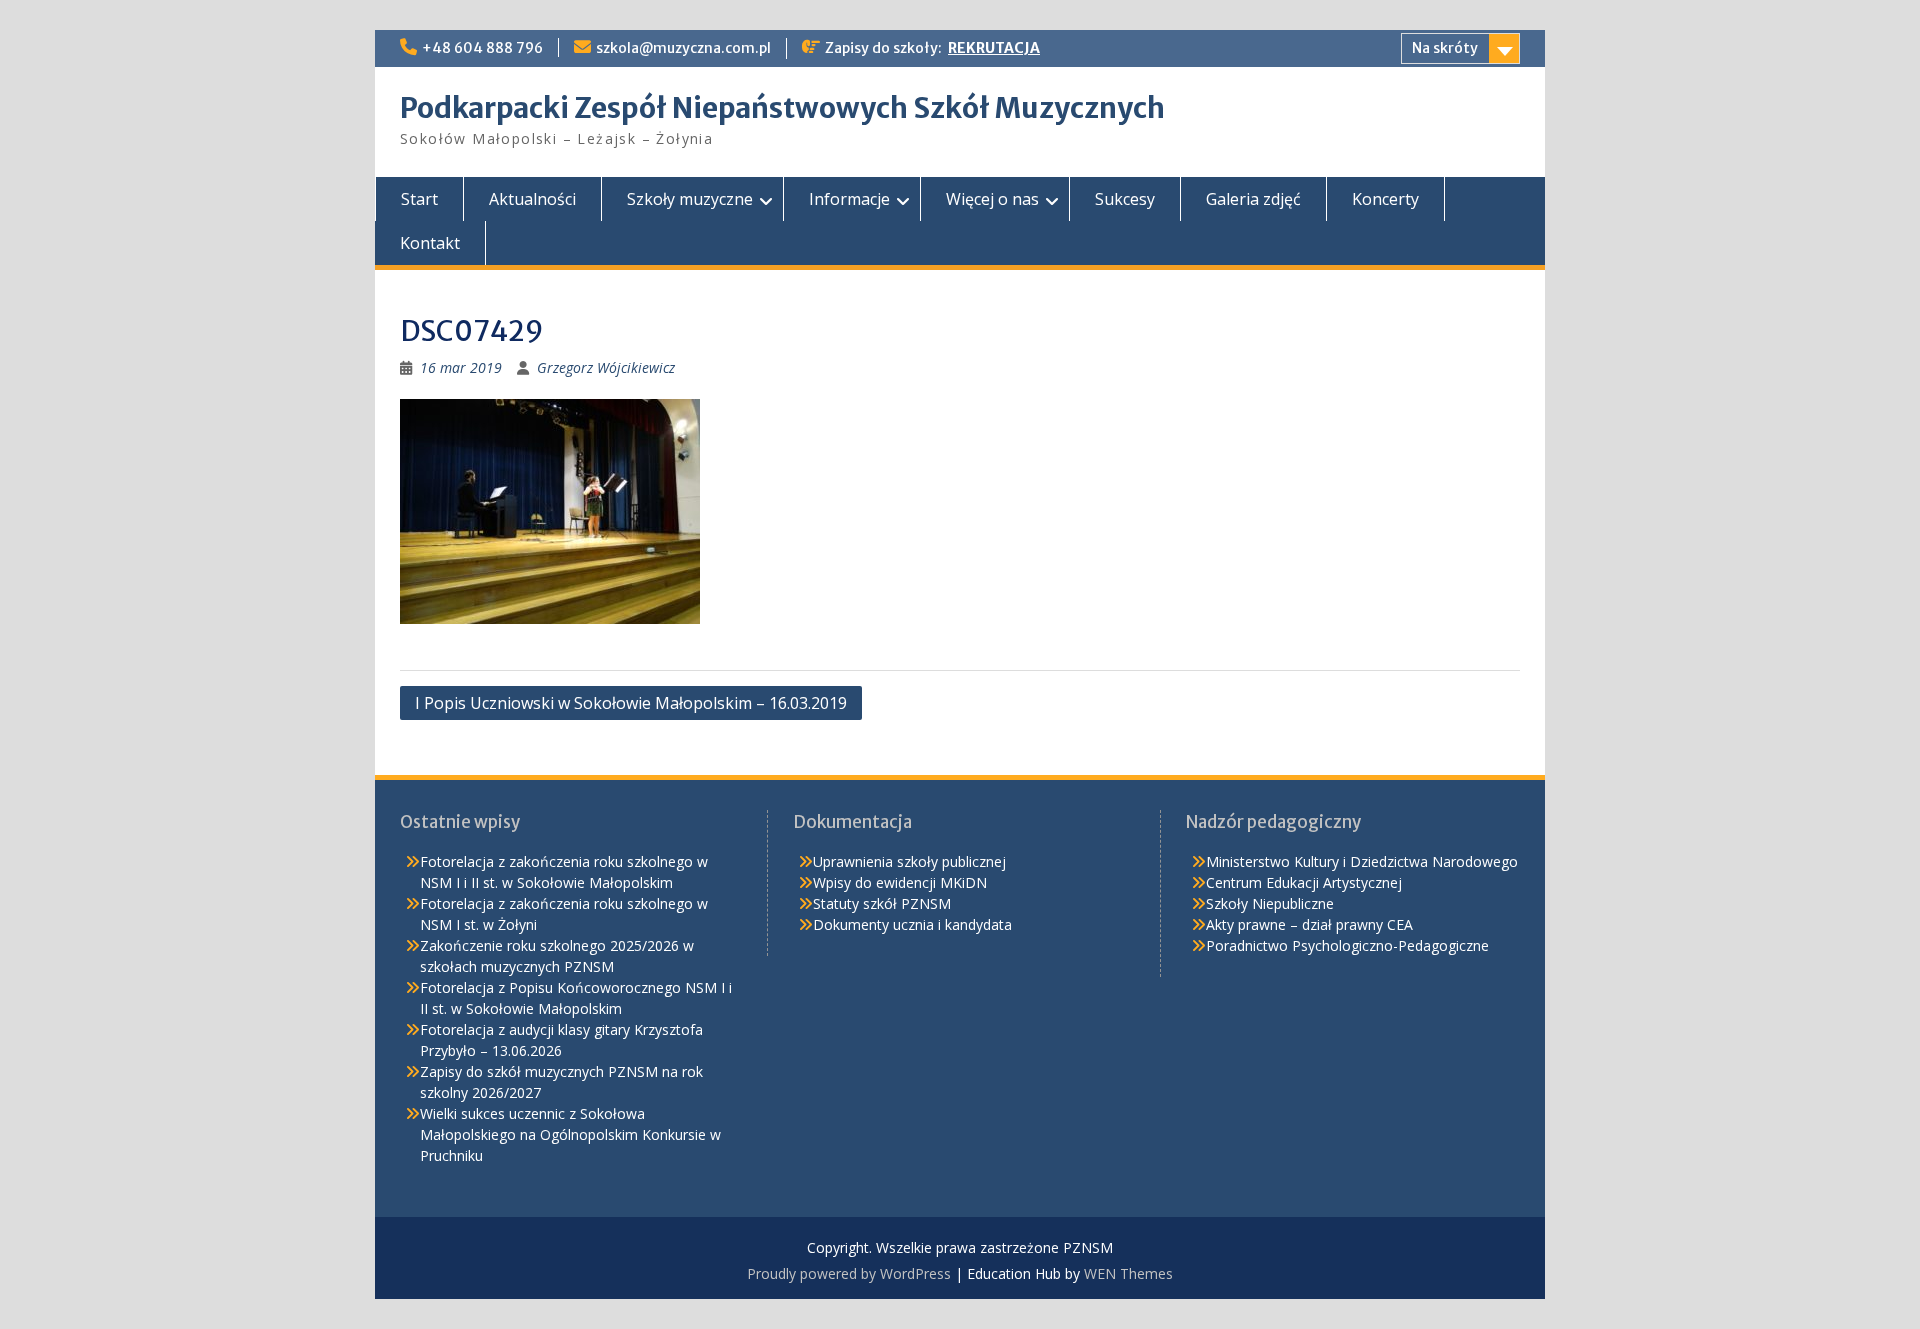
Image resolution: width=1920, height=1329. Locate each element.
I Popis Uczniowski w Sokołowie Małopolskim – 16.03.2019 (631, 703)
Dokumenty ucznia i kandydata (912, 924)
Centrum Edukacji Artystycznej (1304, 882)
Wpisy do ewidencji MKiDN (900, 882)
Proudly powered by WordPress (849, 1273)
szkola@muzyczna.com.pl (683, 48)
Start (419, 199)
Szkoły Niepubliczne (1270, 903)
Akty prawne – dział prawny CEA (1309, 924)
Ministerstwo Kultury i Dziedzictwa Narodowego (1362, 861)
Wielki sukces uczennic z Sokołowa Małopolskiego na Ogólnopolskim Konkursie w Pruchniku (570, 1134)
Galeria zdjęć (1253, 199)
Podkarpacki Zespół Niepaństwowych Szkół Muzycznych (782, 108)
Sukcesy (1125, 199)
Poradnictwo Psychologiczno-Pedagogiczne (1347, 945)
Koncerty (1385, 199)
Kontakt (430, 243)
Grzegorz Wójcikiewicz (606, 367)
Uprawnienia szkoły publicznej (909, 861)
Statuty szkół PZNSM (882, 903)
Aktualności (532, 199)
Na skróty (1445, 48)
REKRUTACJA (994, 48)
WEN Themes (1128, 1273)
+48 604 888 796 (482, 48)
